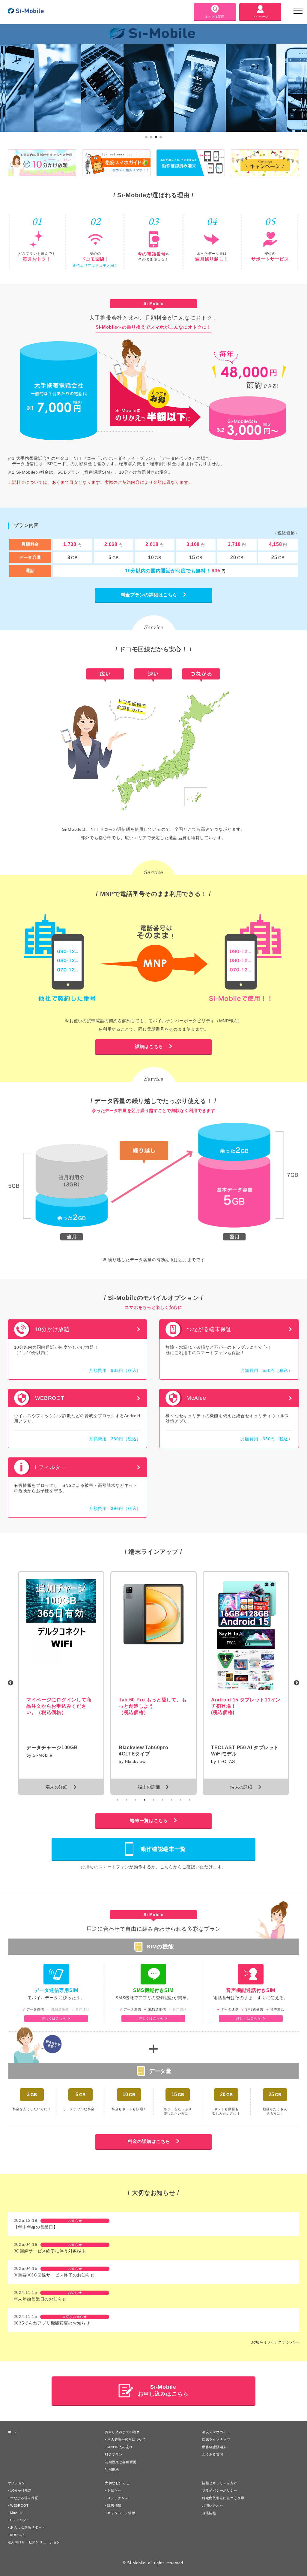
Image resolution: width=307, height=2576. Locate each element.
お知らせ (75, 2221)
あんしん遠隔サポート (28, 2527)
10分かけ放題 (21, 2490)
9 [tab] (189, 1800)
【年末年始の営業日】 (36, 2227)
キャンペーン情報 (121, 2513)
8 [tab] (180, 1800)
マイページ (261, 17)
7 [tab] (171, 1800)
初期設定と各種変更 (121, 2462)
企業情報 (209, 2513)
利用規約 (112, 2469)
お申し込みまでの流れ (122, 2432)
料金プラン (114, 2454)
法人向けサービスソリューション (34, 2542)
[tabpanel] (61, 1683)
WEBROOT (19, 2505)
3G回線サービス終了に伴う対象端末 (50, 2251)
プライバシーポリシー (220, 2490)
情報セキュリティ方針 (220, 2483)
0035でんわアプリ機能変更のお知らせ (52, 2323)
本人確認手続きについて (127, 2439)
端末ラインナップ (216, 2439)
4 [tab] (145, 1800)
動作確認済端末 (214, 2447)
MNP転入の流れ (120, 2447)
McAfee (16, 2513)
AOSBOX (17, 2535)
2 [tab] (127, 1800)
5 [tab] (153, 1800)
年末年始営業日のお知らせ (40, 2299)
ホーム (13, 2432)
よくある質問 (215, 17)
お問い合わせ (213, 2505)
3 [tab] (136, 1800)
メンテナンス (118, 2498)
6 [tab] (162, 1800)
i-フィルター (20, 2520)
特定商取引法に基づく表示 (223, 2498)
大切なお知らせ (75, 2317)
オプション (17, 2483)
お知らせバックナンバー (275, 2342)
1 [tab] (118, 1800)
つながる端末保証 (24, 2498)
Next (297, 1683)
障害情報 (114, 2505)
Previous (10, 1683)
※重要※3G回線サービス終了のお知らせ (54, 2275)
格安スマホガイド (216, 2432)
